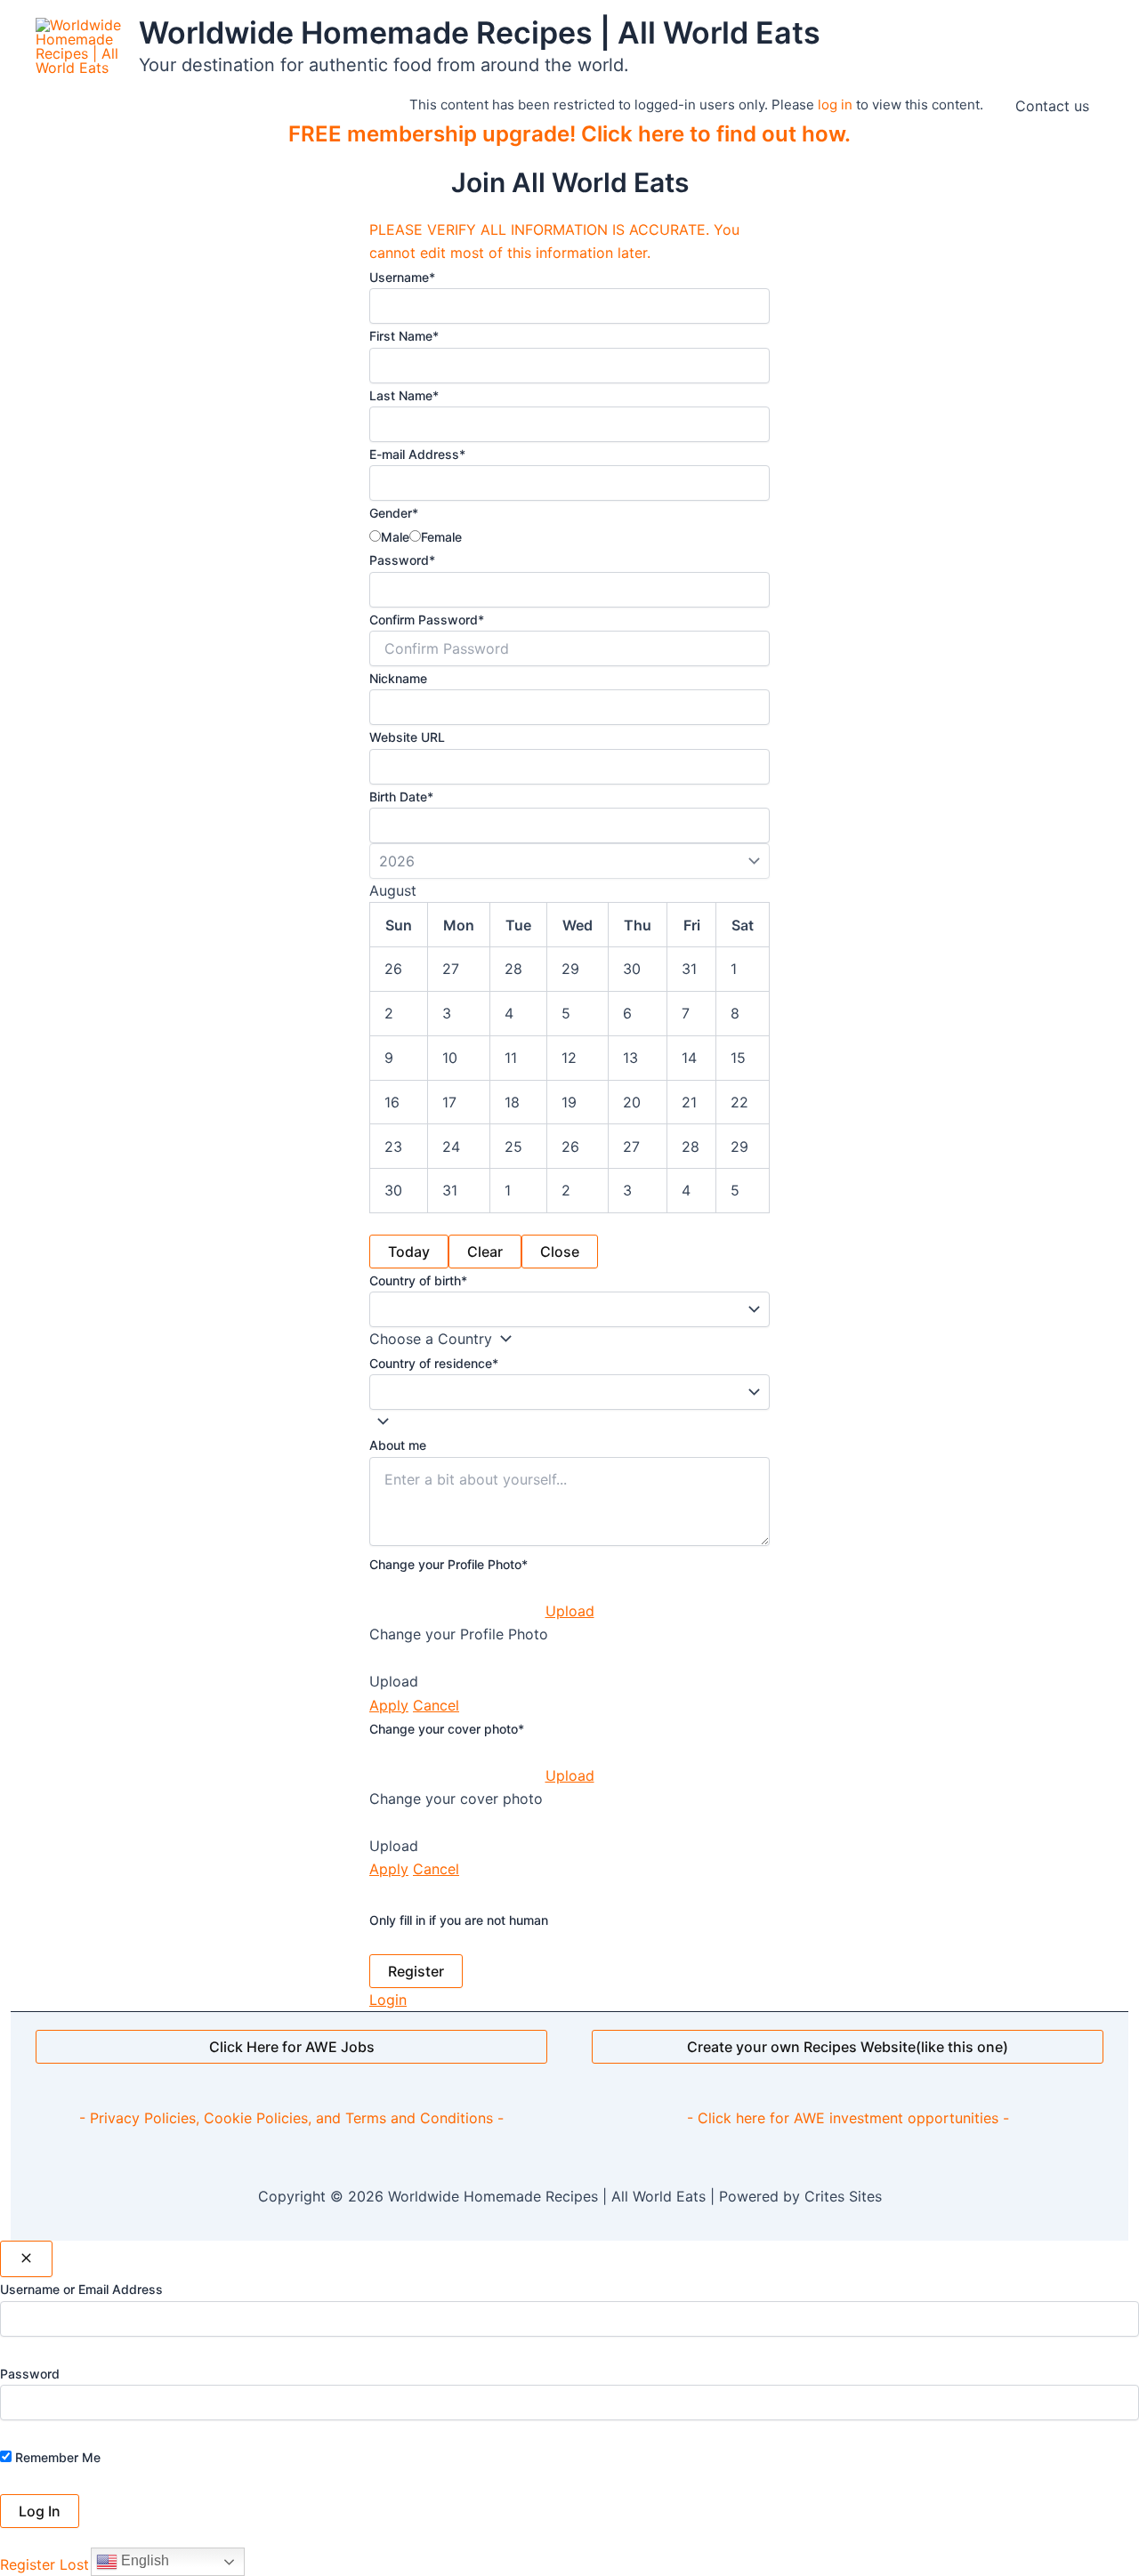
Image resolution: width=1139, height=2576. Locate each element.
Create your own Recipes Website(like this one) (848, 2047)
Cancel (436, 1705)
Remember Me (56, 2457)
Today (409, 1252)
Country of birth (418, 1280)
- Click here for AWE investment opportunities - (848, 2118)
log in (835, 105)
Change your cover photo (447, 1729)
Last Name (404, 395)
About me (398, 1445)
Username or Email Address (81, 2289)
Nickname (398, 678)
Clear (485, 1252)
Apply (389, 1705)
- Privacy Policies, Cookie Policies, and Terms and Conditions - (291, 2118)
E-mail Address (417, 454)
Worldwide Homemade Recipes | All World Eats (480, 32)
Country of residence (434, 1363)
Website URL (407, 737)
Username (402, 277)
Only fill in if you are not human (459, 1920)
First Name (404, 336)
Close (560, 1252)
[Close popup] (26, 2259)
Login (388, 2000)
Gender (394, 513)
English (143, 2560)
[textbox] (431, 1339)
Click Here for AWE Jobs (292, 2047)
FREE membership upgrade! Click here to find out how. (569, 134)
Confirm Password (427, 620)
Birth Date (401, 797)
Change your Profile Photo (448, 1564)
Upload (570, 1611)
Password (402, 560)
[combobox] (445, 1339)
